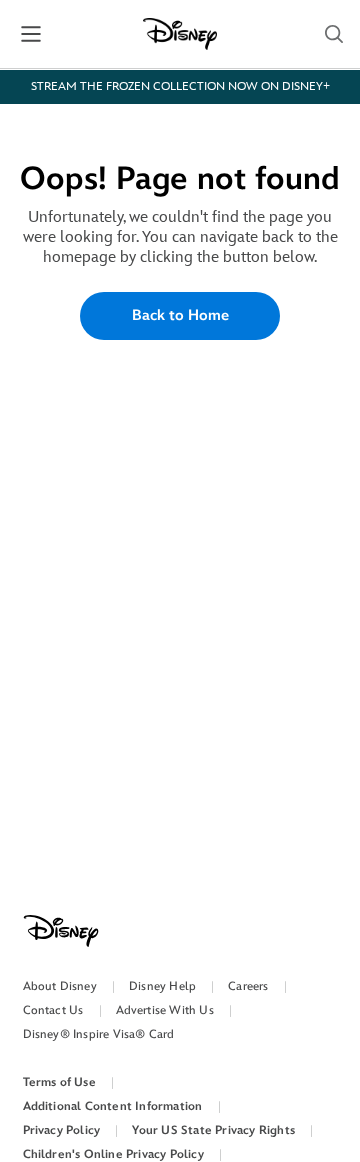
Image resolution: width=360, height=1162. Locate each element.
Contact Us (53, 1010)
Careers (248, 986)
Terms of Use (59, 1082)
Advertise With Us (165, 1010)
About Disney (60, 986)
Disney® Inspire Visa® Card (99, 1034)
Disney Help (162, 986)
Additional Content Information (113, 1106)
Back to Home (180, 315)
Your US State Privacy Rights (213, 1130)
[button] (31, 34)
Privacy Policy (62, 1130)
